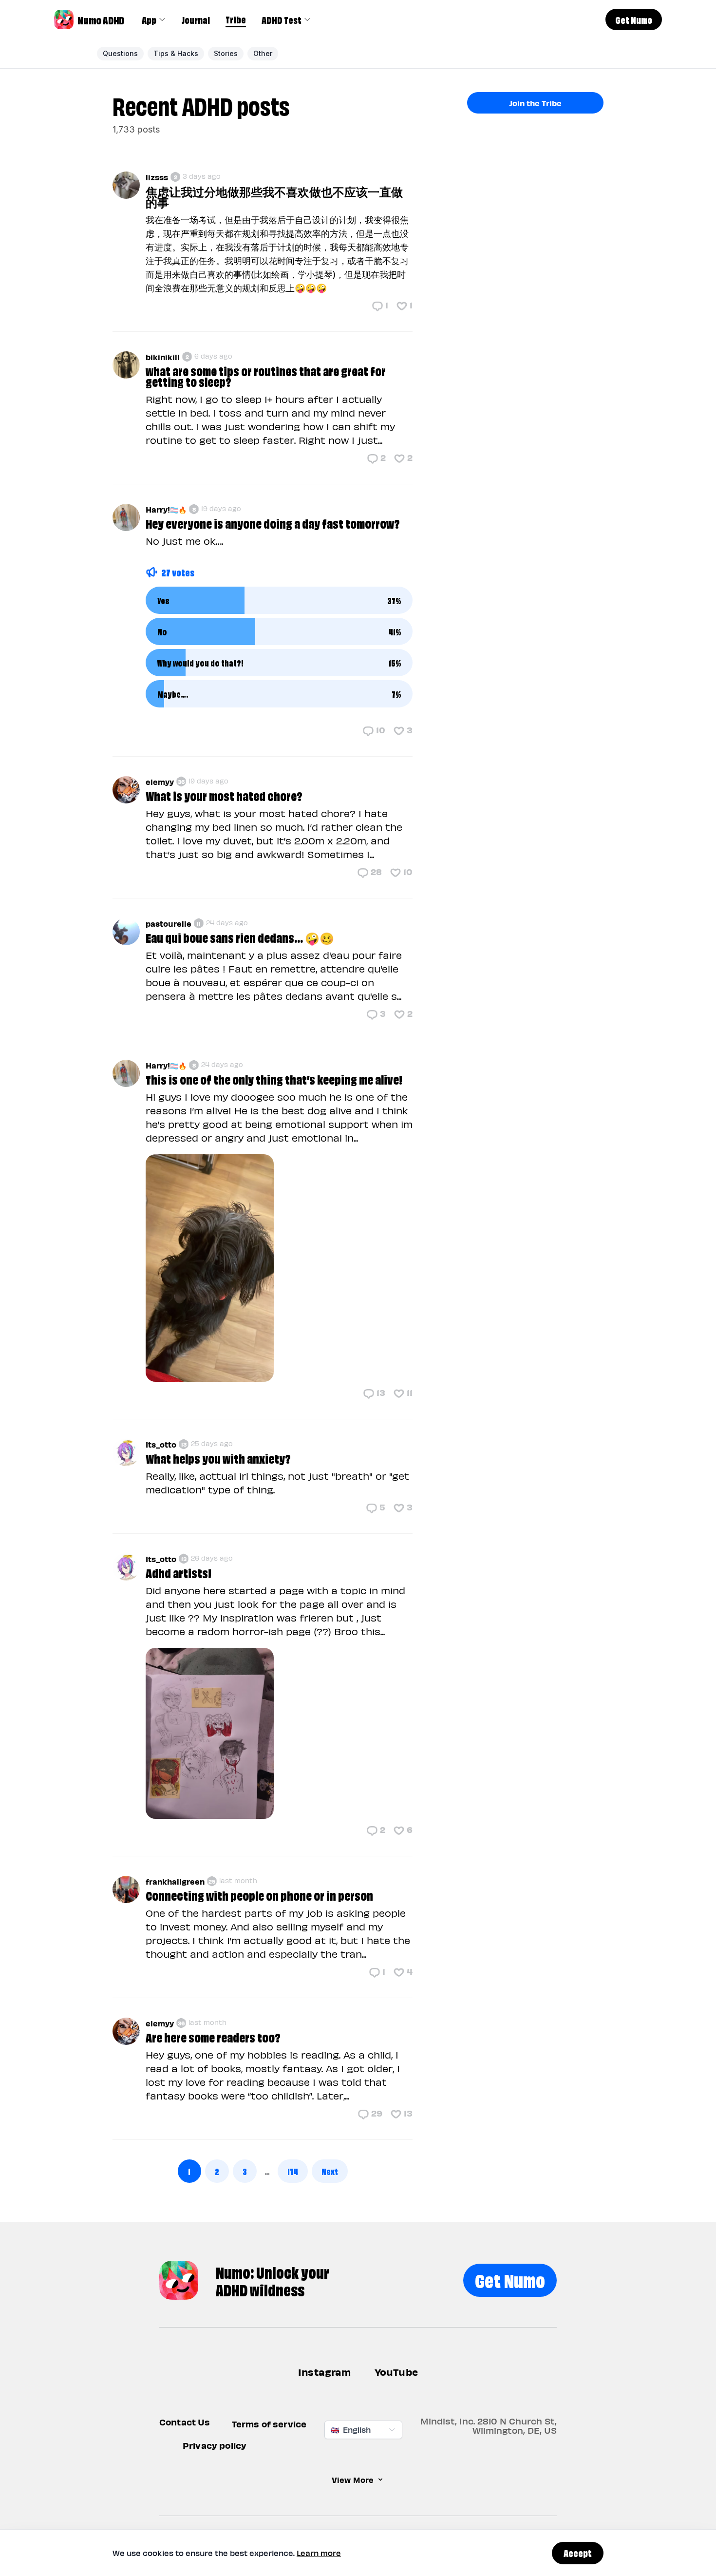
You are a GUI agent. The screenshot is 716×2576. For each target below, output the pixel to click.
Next (330, 2171)
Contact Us (185, 2422)
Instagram (325, 2372)
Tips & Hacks (176, 53)
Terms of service (269, 2424)
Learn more (319, 2553)
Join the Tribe (535, 103)
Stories (226, 53)
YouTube (396, 2372)
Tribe (236, 19)
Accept (578, 2553)
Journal (196, 19)
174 (293, 2171)
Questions (120, 53)
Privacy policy (215, 2445)
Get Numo (510, 2279)
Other (263, 53)
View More (353, 2480)
